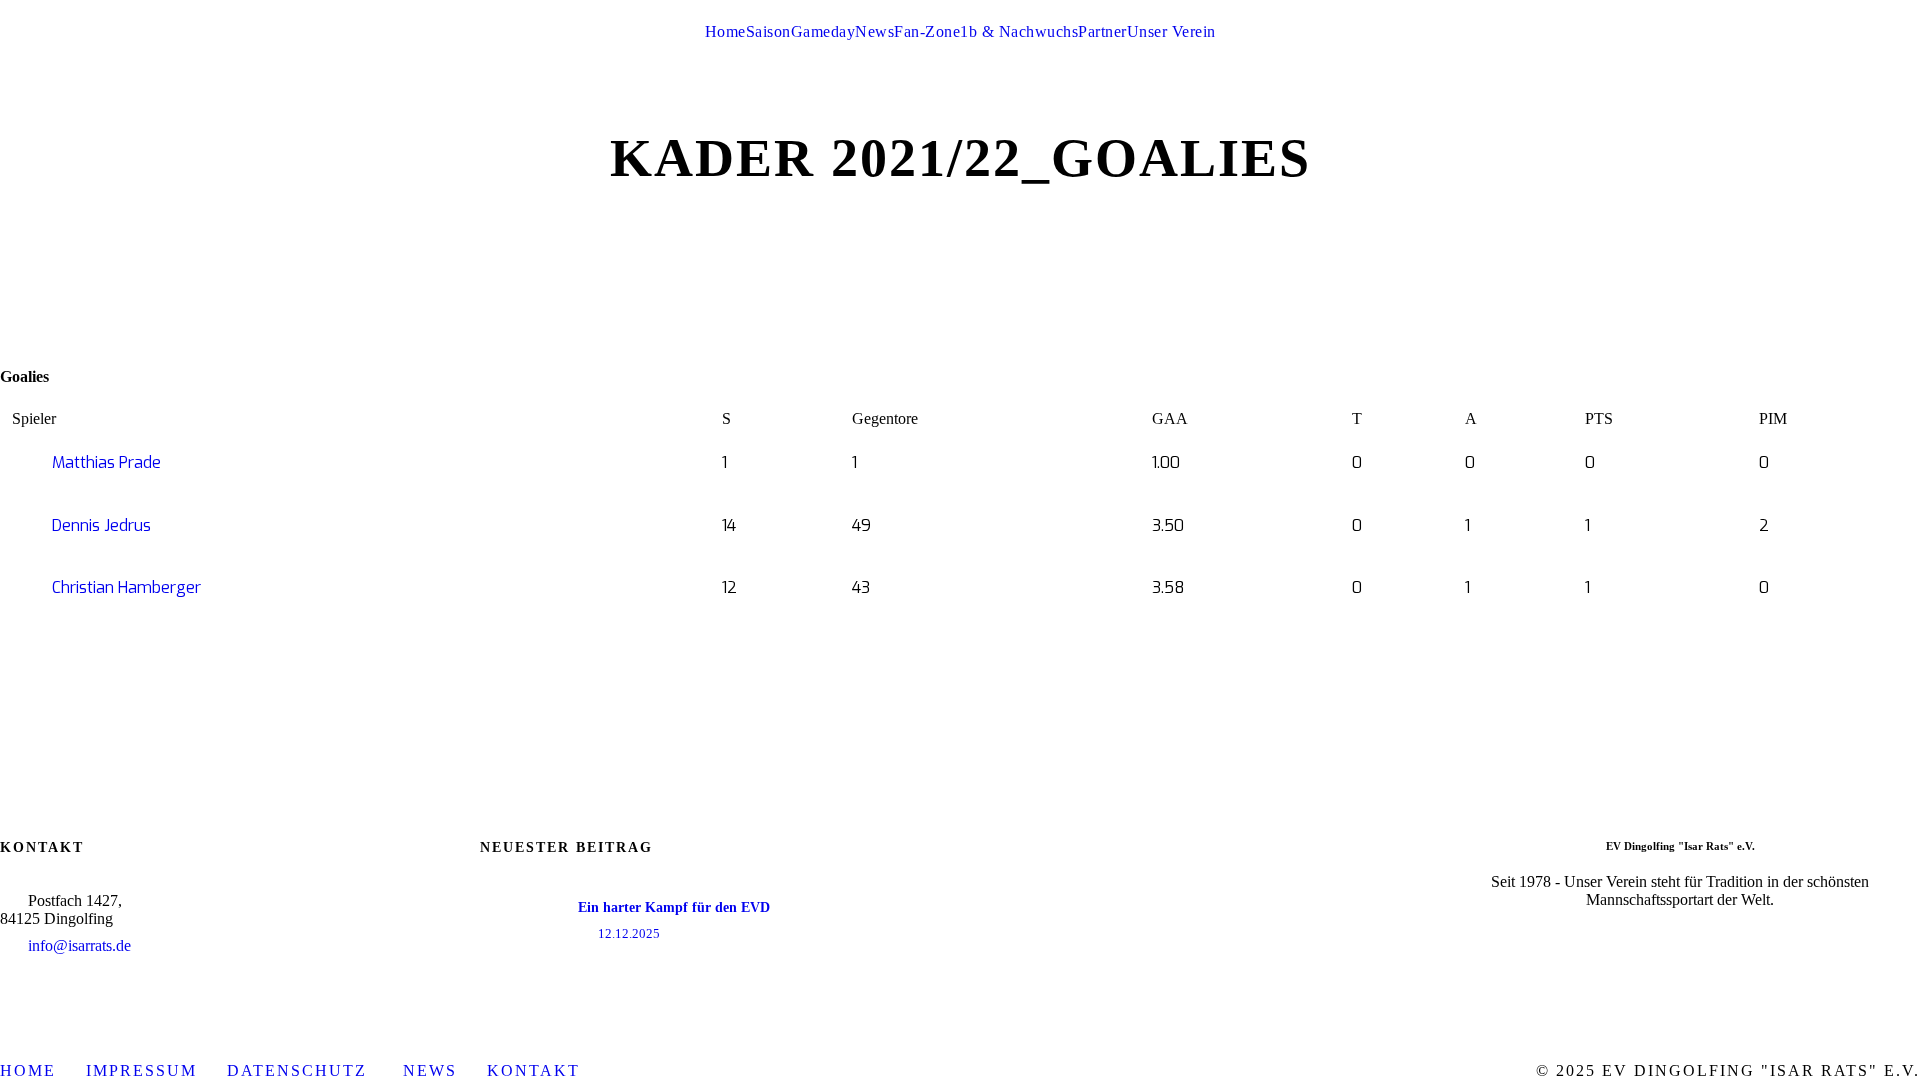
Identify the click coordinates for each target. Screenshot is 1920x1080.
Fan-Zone (927, 31)
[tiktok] (1766, 8)
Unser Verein (1171, 31)
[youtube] (1877, 8)
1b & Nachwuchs (1019, 31)
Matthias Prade (106, 462)
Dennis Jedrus (101, 525)
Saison (768, 31)
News (874, 31)
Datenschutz (300, 1070)
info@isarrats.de (79, 945)
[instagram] (1914, 8)
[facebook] (1840, 8)
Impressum (141, 1070)
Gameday (823, 31)
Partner (1102, 31)
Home (725, 31)
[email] (1803, 8)
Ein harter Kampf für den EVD (674, 907)
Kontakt (533, 1070)
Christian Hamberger (126, 587)
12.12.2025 (629, 933)
